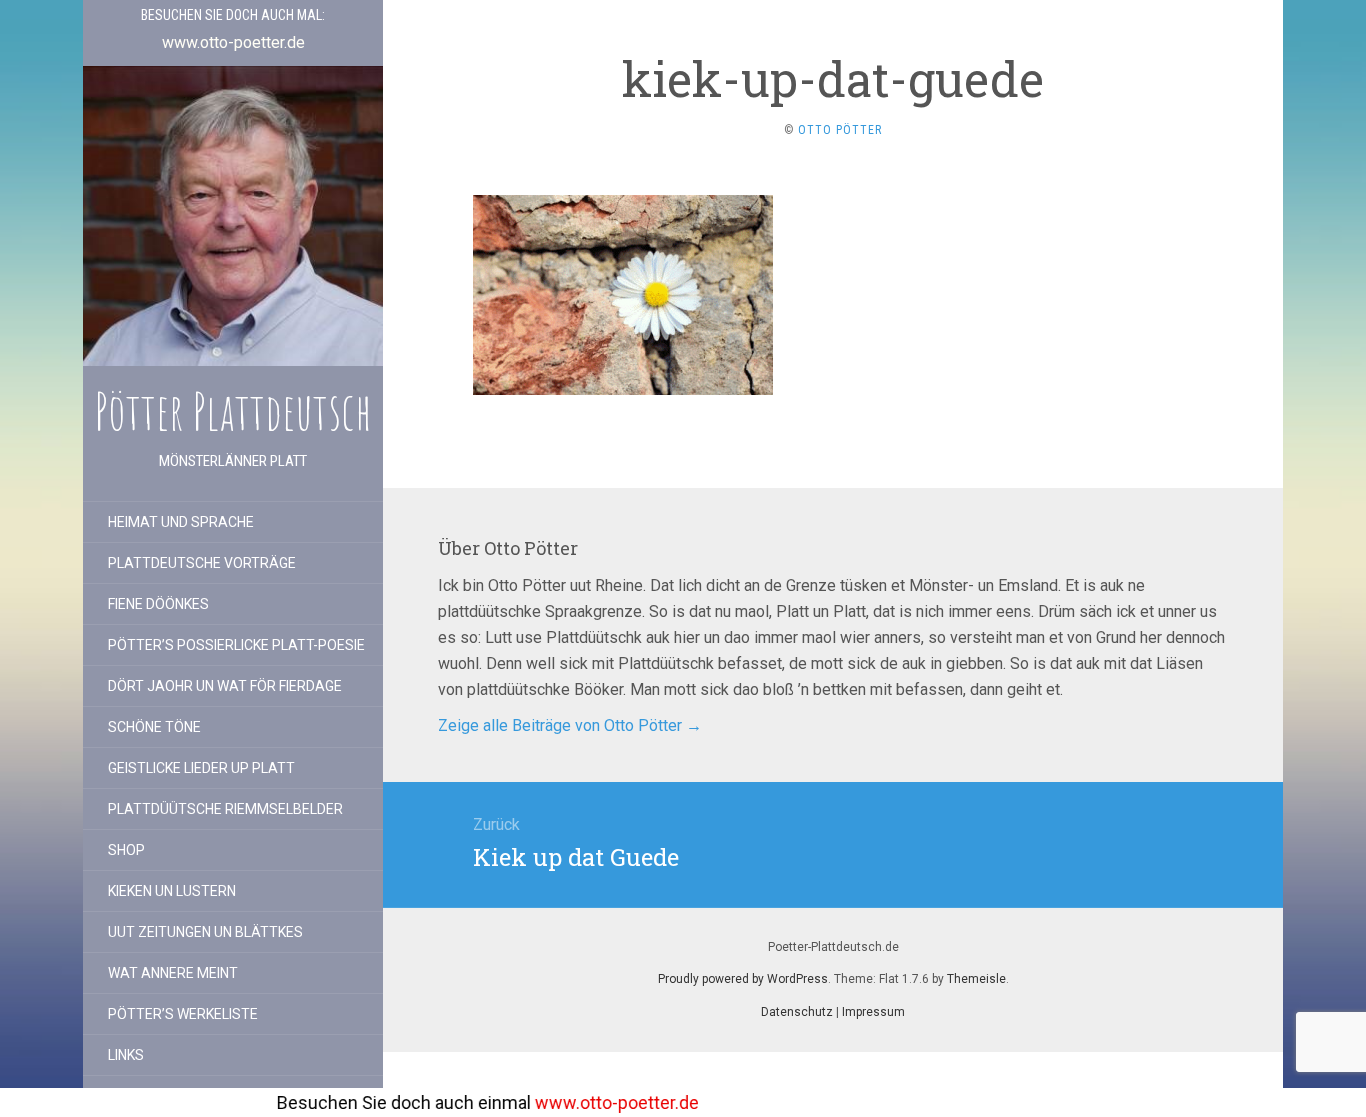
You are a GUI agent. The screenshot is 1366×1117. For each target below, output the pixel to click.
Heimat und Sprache (181, 522)
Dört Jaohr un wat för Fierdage (225, 686)
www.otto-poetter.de (577, 1102)
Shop (126, 850)
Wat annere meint (173, 973)
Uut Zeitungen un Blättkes (205, 932)
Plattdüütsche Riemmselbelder (225, 809)
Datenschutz (797, 1012)
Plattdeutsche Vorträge (202, 563)
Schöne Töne (154, 727)
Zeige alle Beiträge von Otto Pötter (570, 725)
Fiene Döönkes (158, 604)
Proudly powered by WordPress (743, 979)
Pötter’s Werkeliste (183, 1014)
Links (126, 1055)
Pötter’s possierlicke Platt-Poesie (236, 645)
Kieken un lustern (172, 891)
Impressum (873, 1012)
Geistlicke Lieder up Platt (201, 768)
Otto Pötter (840, 130)
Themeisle (976, 979)
